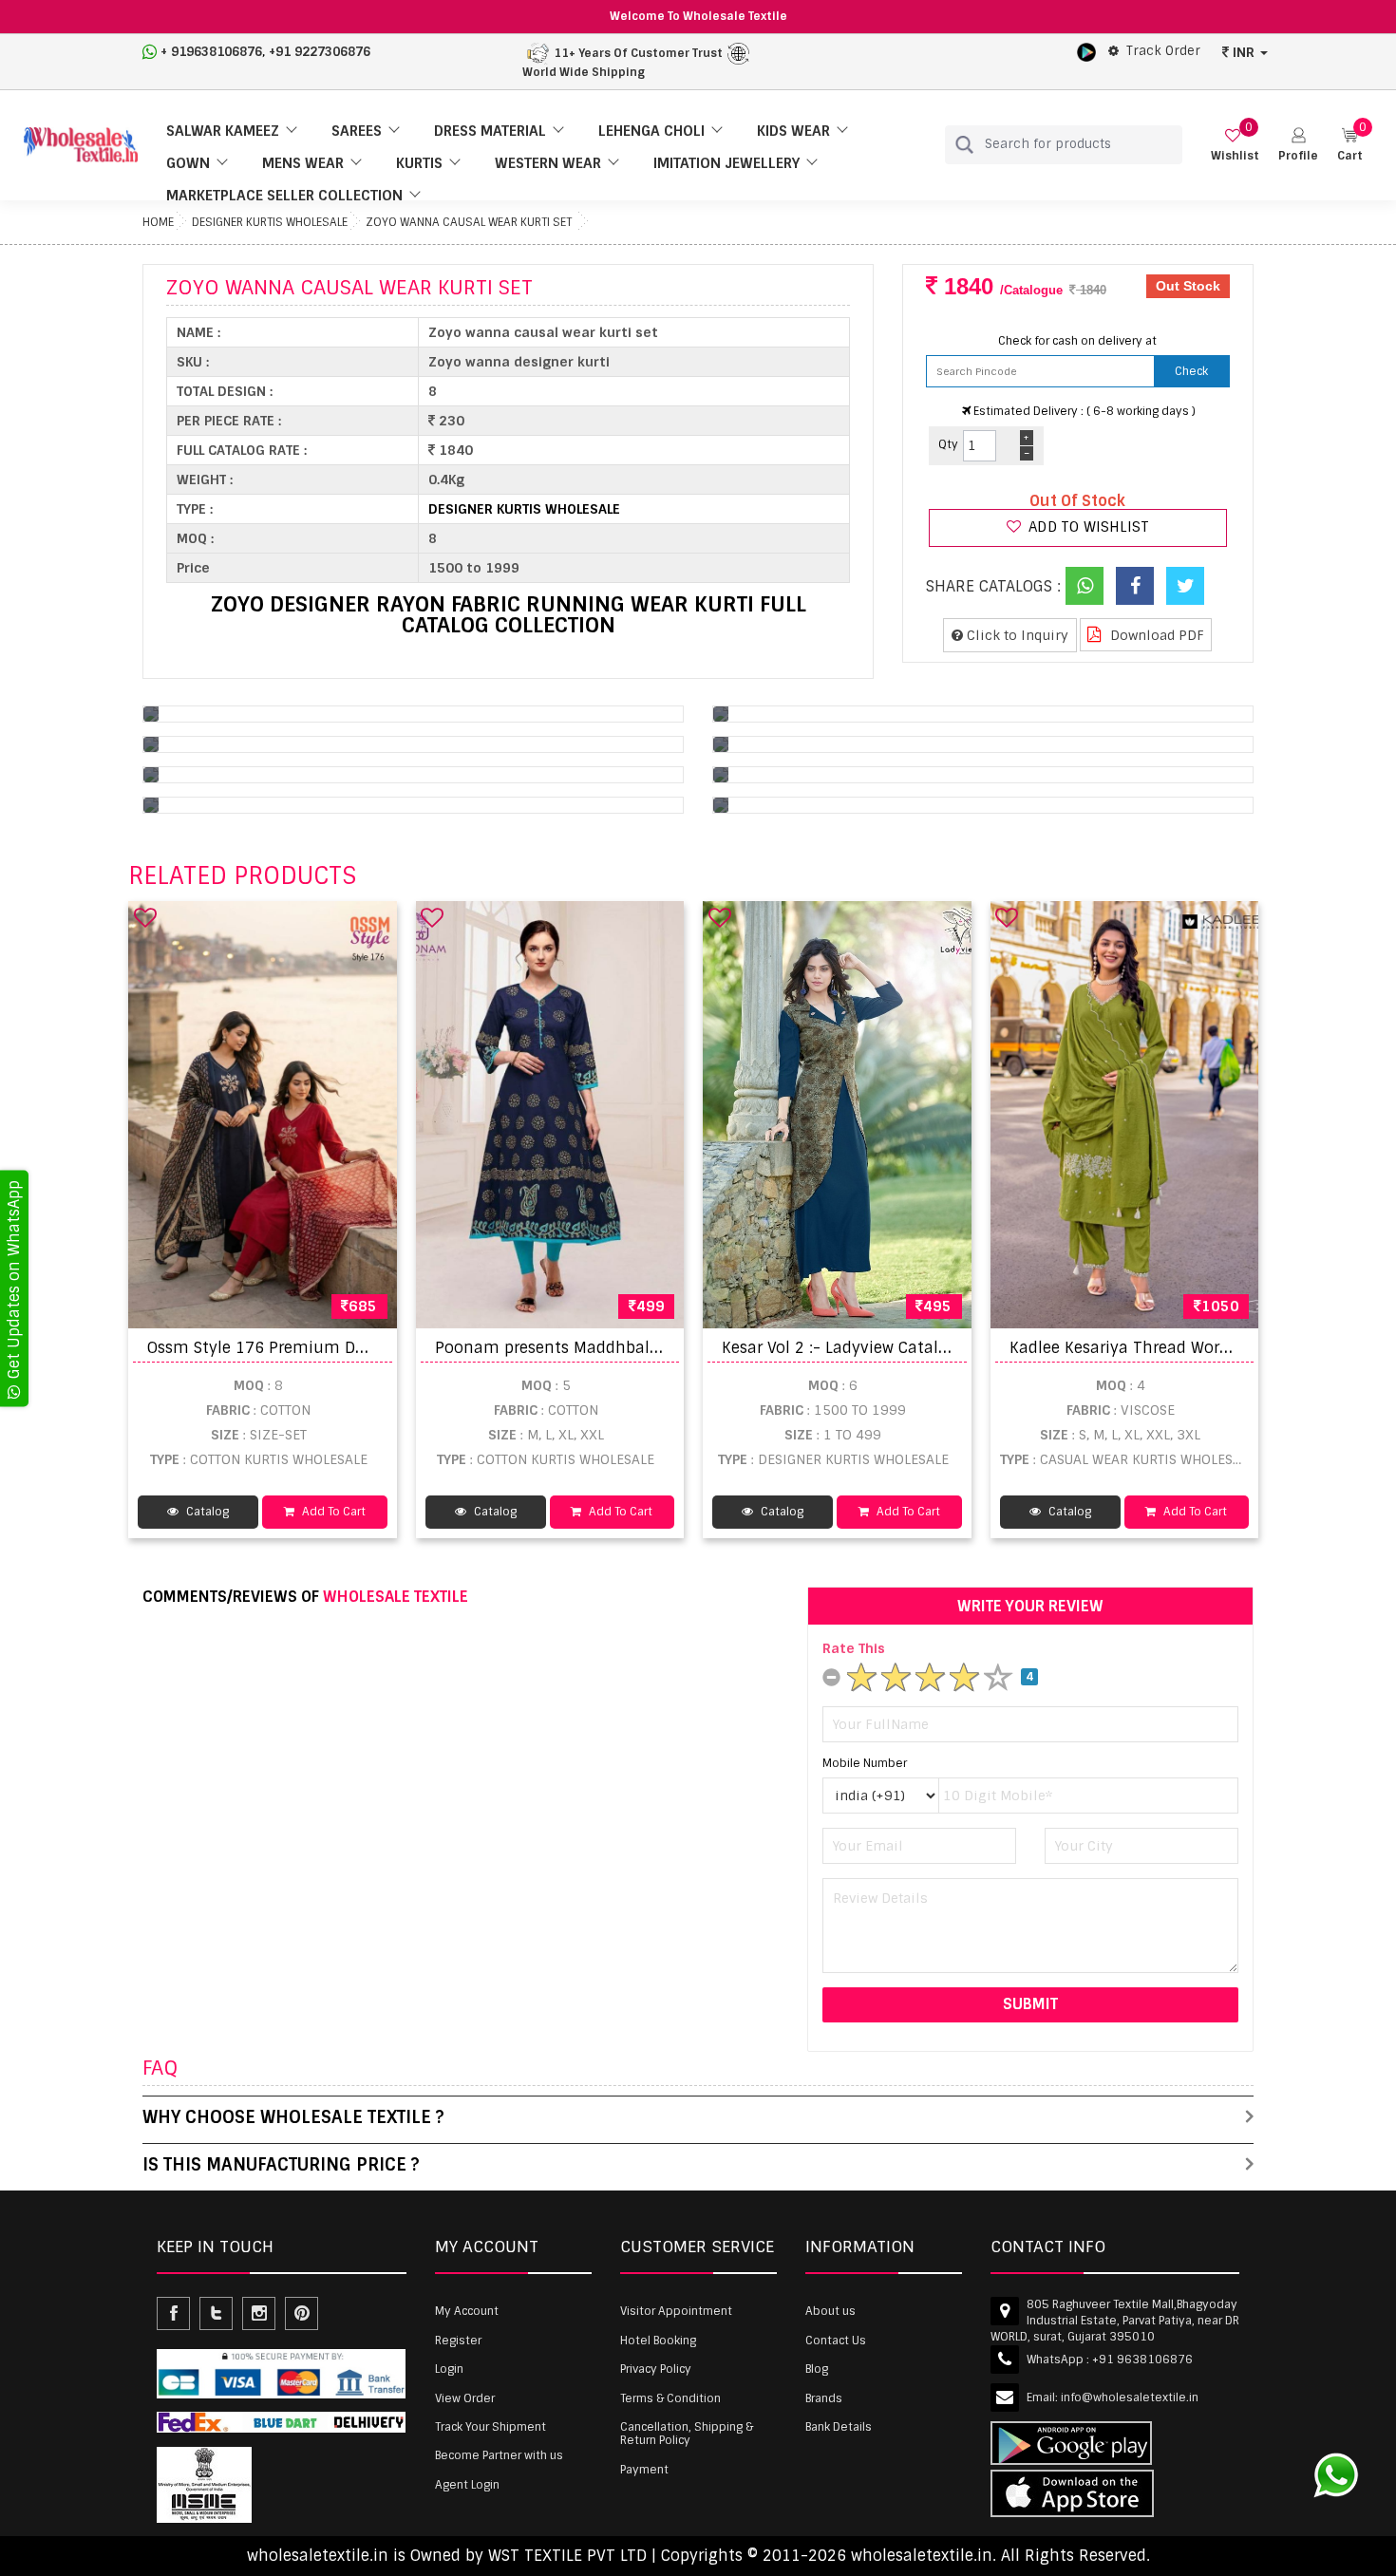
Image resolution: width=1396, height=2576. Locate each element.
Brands (824, 2398)
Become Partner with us (499, 2455)
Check (1191, 371)
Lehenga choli (651, 131)
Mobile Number (865, 1763)
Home (158, 222)
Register (458, 2341)
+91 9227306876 (320, 52)
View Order (465, 2398)
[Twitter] (1185, 586)
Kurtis (419, 163)
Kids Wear (793, 131)
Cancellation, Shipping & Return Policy (687, 2434)
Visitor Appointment (676, 2311)
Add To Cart (332, 1512)
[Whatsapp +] (1085, 586)
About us (830, 2311)
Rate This (854, 1648)
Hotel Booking (658, 2341)
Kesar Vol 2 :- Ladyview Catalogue (849, 1348)
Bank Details (839, 2427)
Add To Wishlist (1087, 527)
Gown (188, 163)
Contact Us (836, 2341)
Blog (817, 2369)
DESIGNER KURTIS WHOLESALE (270, 222)
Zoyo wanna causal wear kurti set (469, 222)
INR (1244, 52)
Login (449, 2369)
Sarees (357, 131)
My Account (467, 2311)
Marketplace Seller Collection (284, 196)
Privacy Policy (656, 2369)
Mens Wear (303, 163)
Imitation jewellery (726, 163)
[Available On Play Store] (1086, 51)
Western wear (548, 163)
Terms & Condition (670, 2398)
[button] (1298, 145)
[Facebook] (1135, 586)
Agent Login (467, 2485)
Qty (948, 444)
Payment (644, 2470)
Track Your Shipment (490, 2427)
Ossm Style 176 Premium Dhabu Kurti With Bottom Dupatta (377, 1348)
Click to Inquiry (1016, 635)
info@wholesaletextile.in (1130, 2397)
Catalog (206, 1512)
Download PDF (1155, 635)
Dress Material (490, 131)
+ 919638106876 (211, 52)
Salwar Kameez (223, 131)
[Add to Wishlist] (145, 917)
